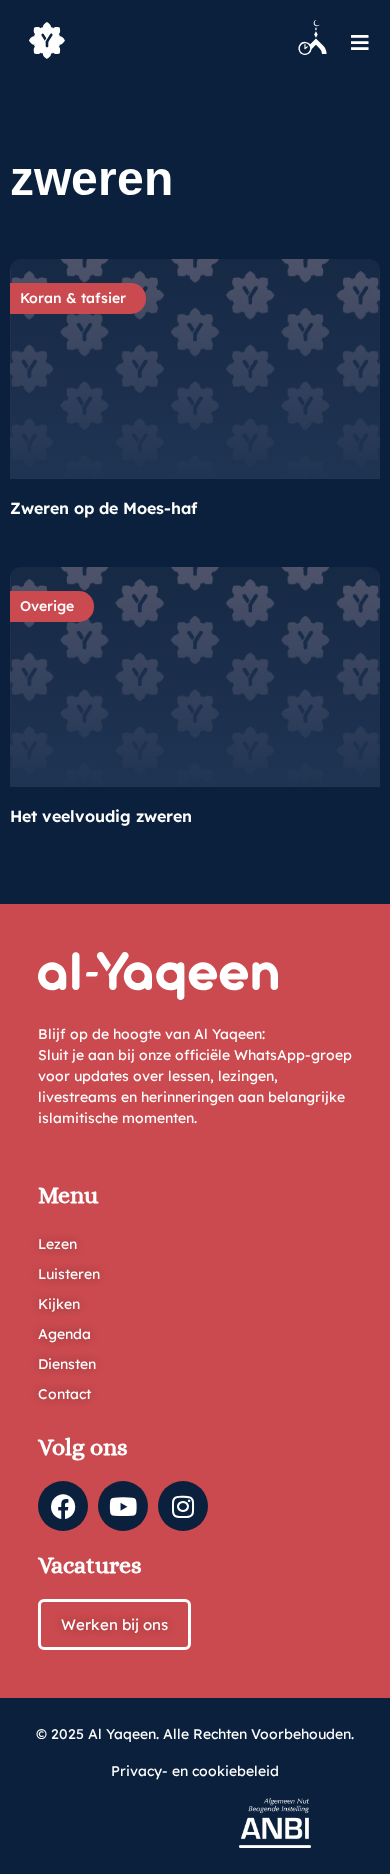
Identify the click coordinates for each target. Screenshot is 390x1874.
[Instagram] (183, 1506)
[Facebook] (63, 1506)
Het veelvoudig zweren (101, 816)
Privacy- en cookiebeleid (195, 1771)
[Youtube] (123, 1506)
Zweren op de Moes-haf (103, 508)
